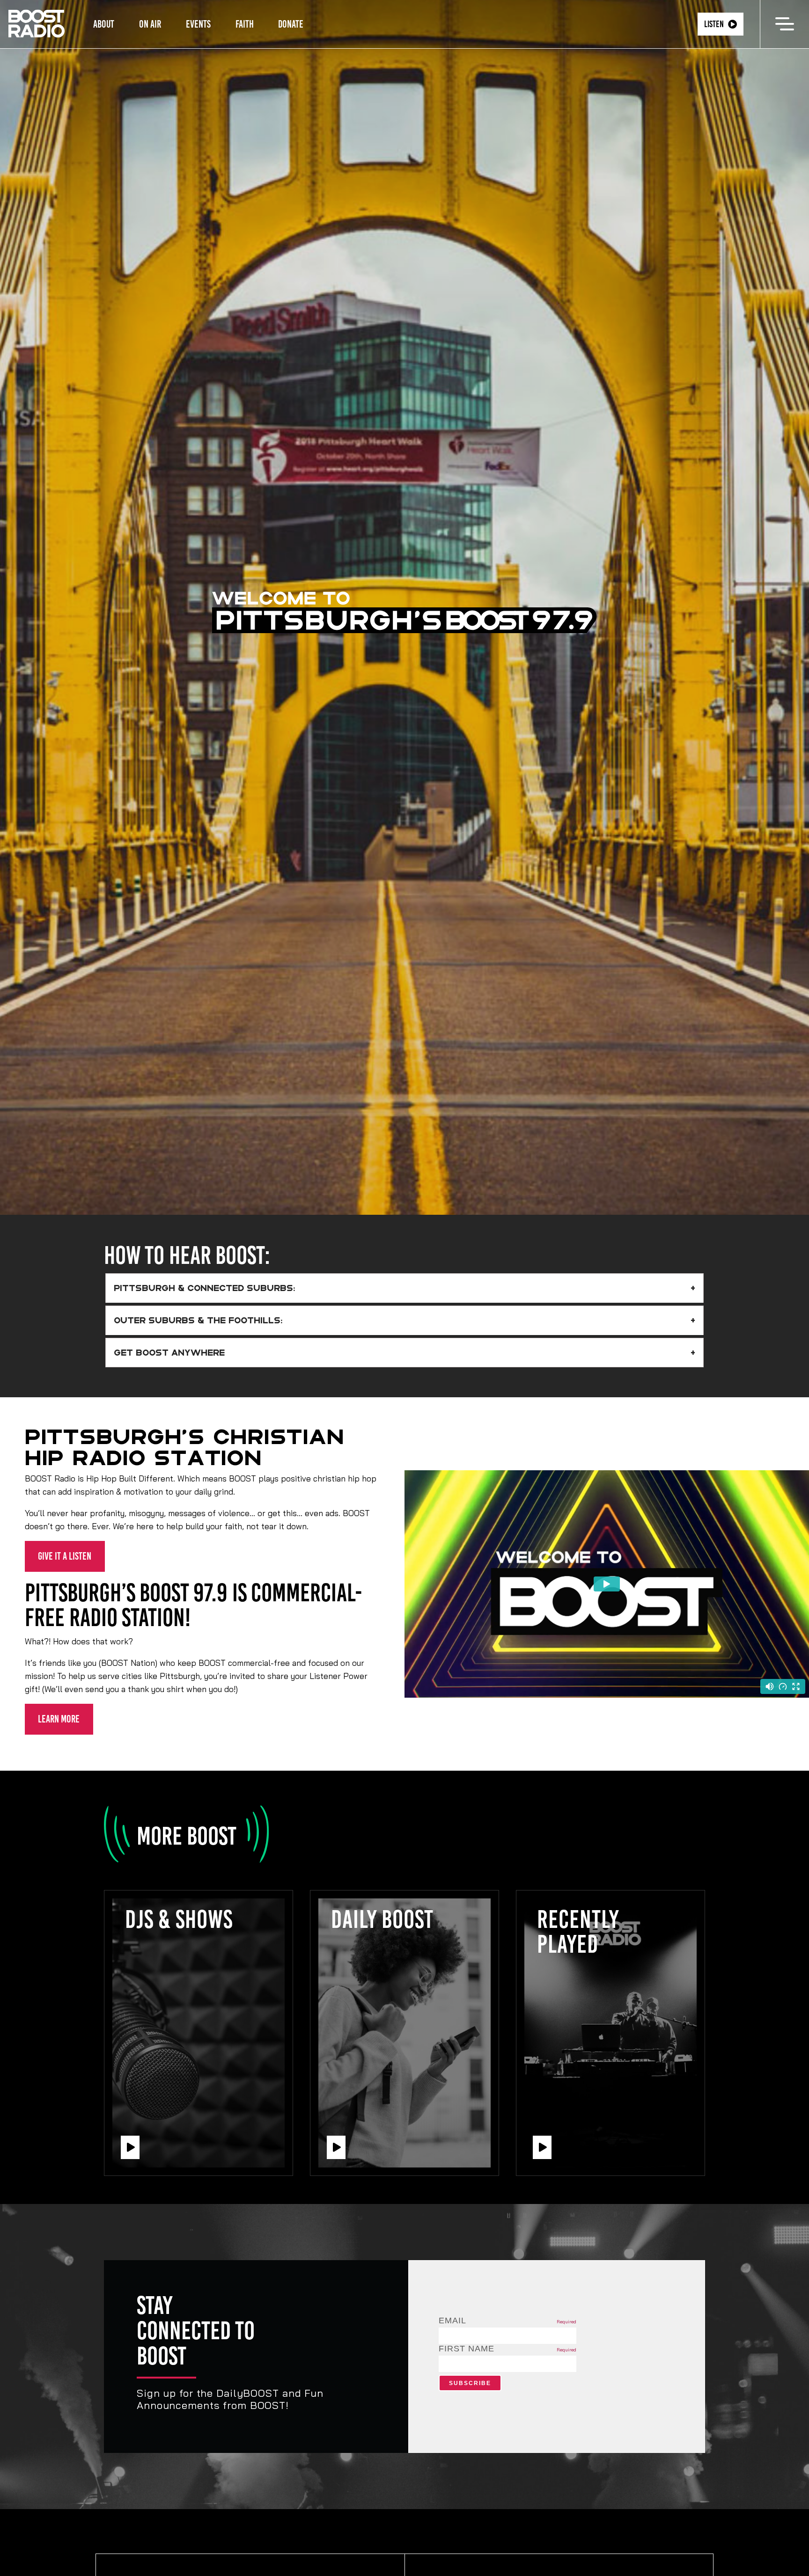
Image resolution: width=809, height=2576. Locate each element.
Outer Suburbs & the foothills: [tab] (198, 1321)
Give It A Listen (65, 1556)
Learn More (59, 1719)
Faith (245, 24)
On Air (150, 24)
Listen (714, 24)
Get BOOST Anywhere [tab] (169, 1352)
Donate (291, 24)
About (104, 24)
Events (198, 24)
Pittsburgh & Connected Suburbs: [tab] (205, 1288)
